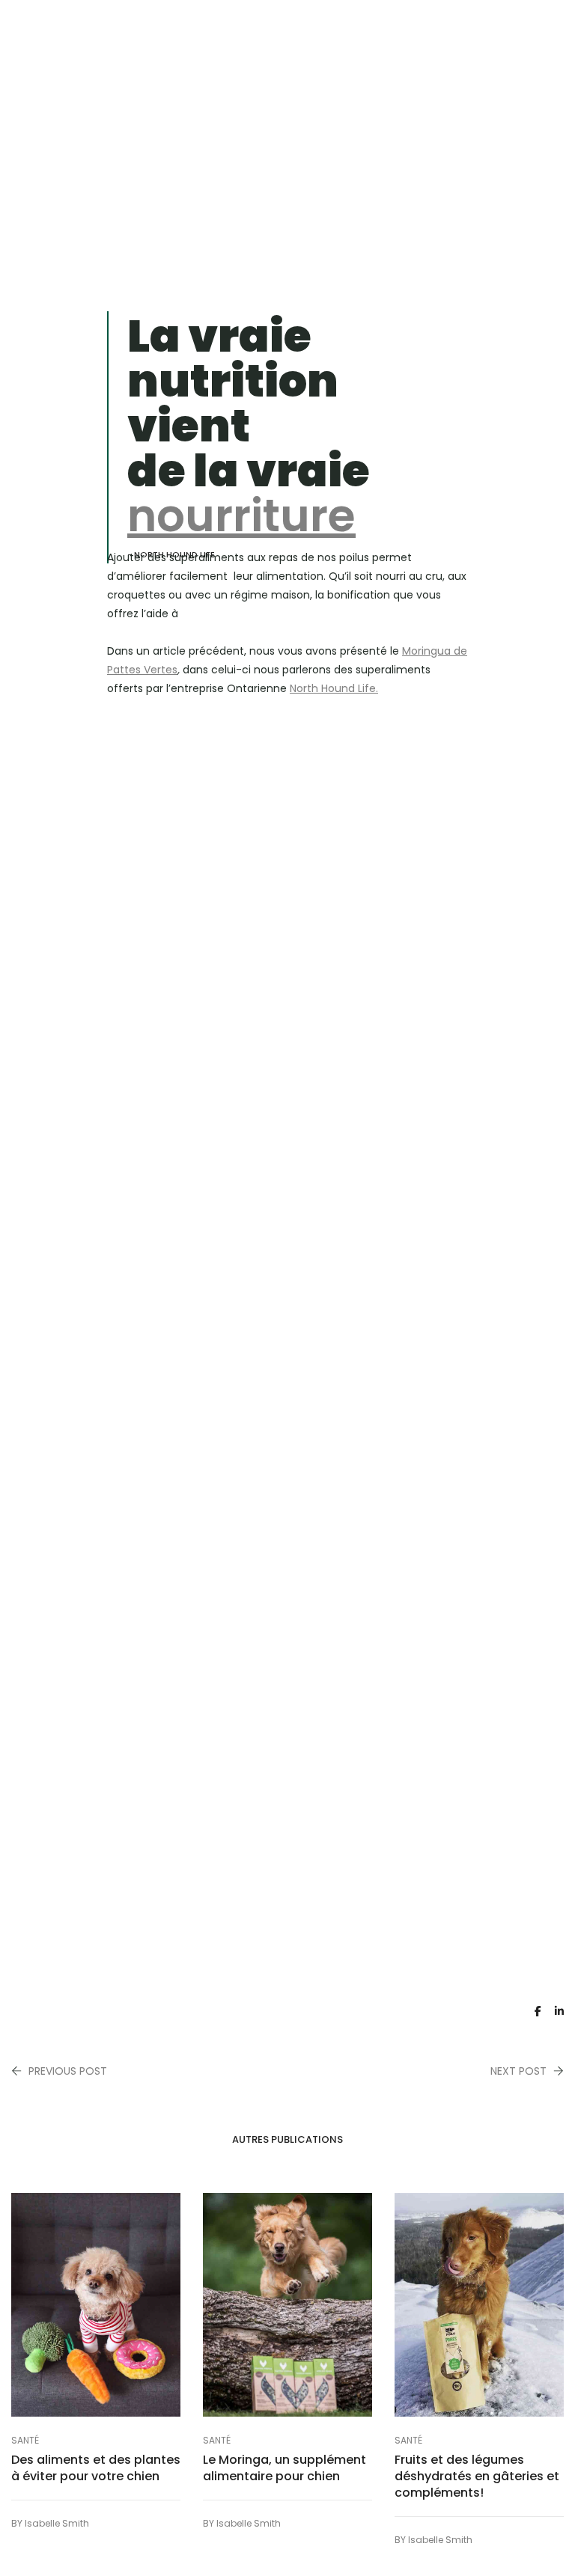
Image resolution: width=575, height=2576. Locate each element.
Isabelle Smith (57, 2523)
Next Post (518, 2071)
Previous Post (68, 2071)
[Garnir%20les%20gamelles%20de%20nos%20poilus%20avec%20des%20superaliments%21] (538, 2011)
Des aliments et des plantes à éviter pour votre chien (96, 2468)
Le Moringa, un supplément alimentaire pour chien (285, 2468)
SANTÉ (25, 2440)
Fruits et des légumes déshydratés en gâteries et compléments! (477, 2476)
